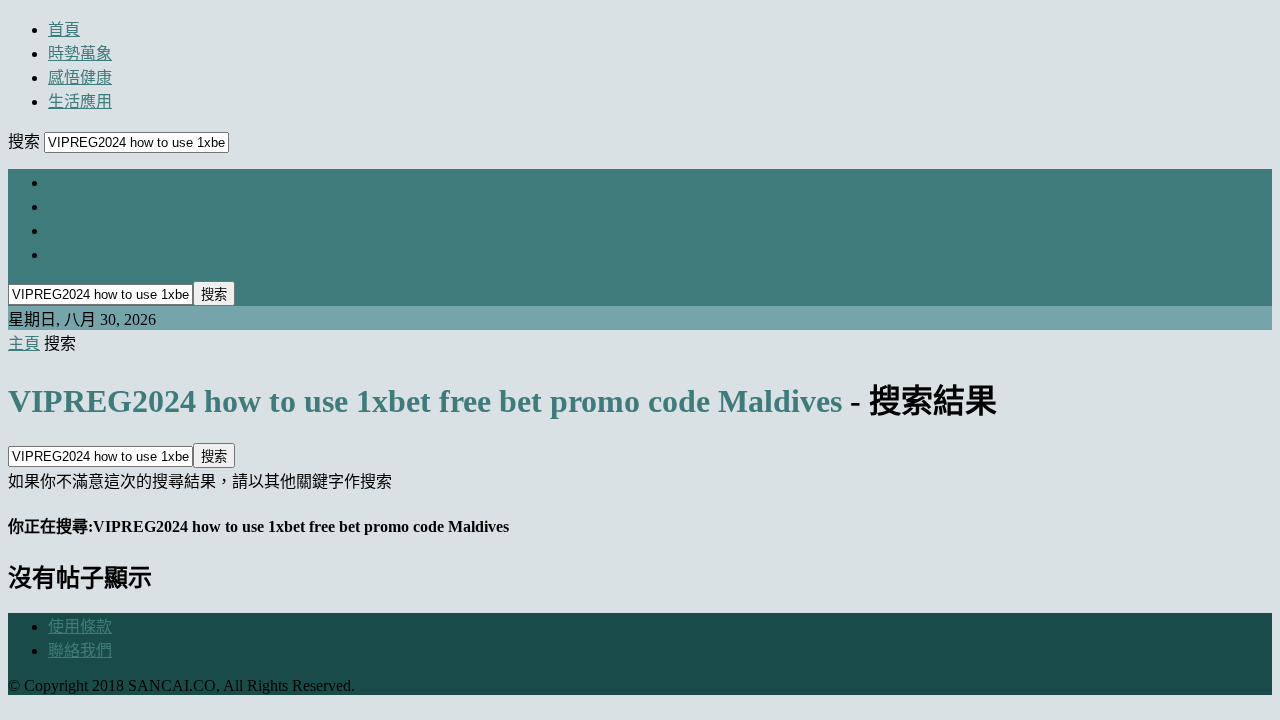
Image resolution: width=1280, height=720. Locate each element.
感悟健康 (80, 77)
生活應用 (80, 101)
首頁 (64, 29)
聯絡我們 (80, 650)
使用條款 (80, 626)
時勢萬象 (80, 53)
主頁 (24, 343)
